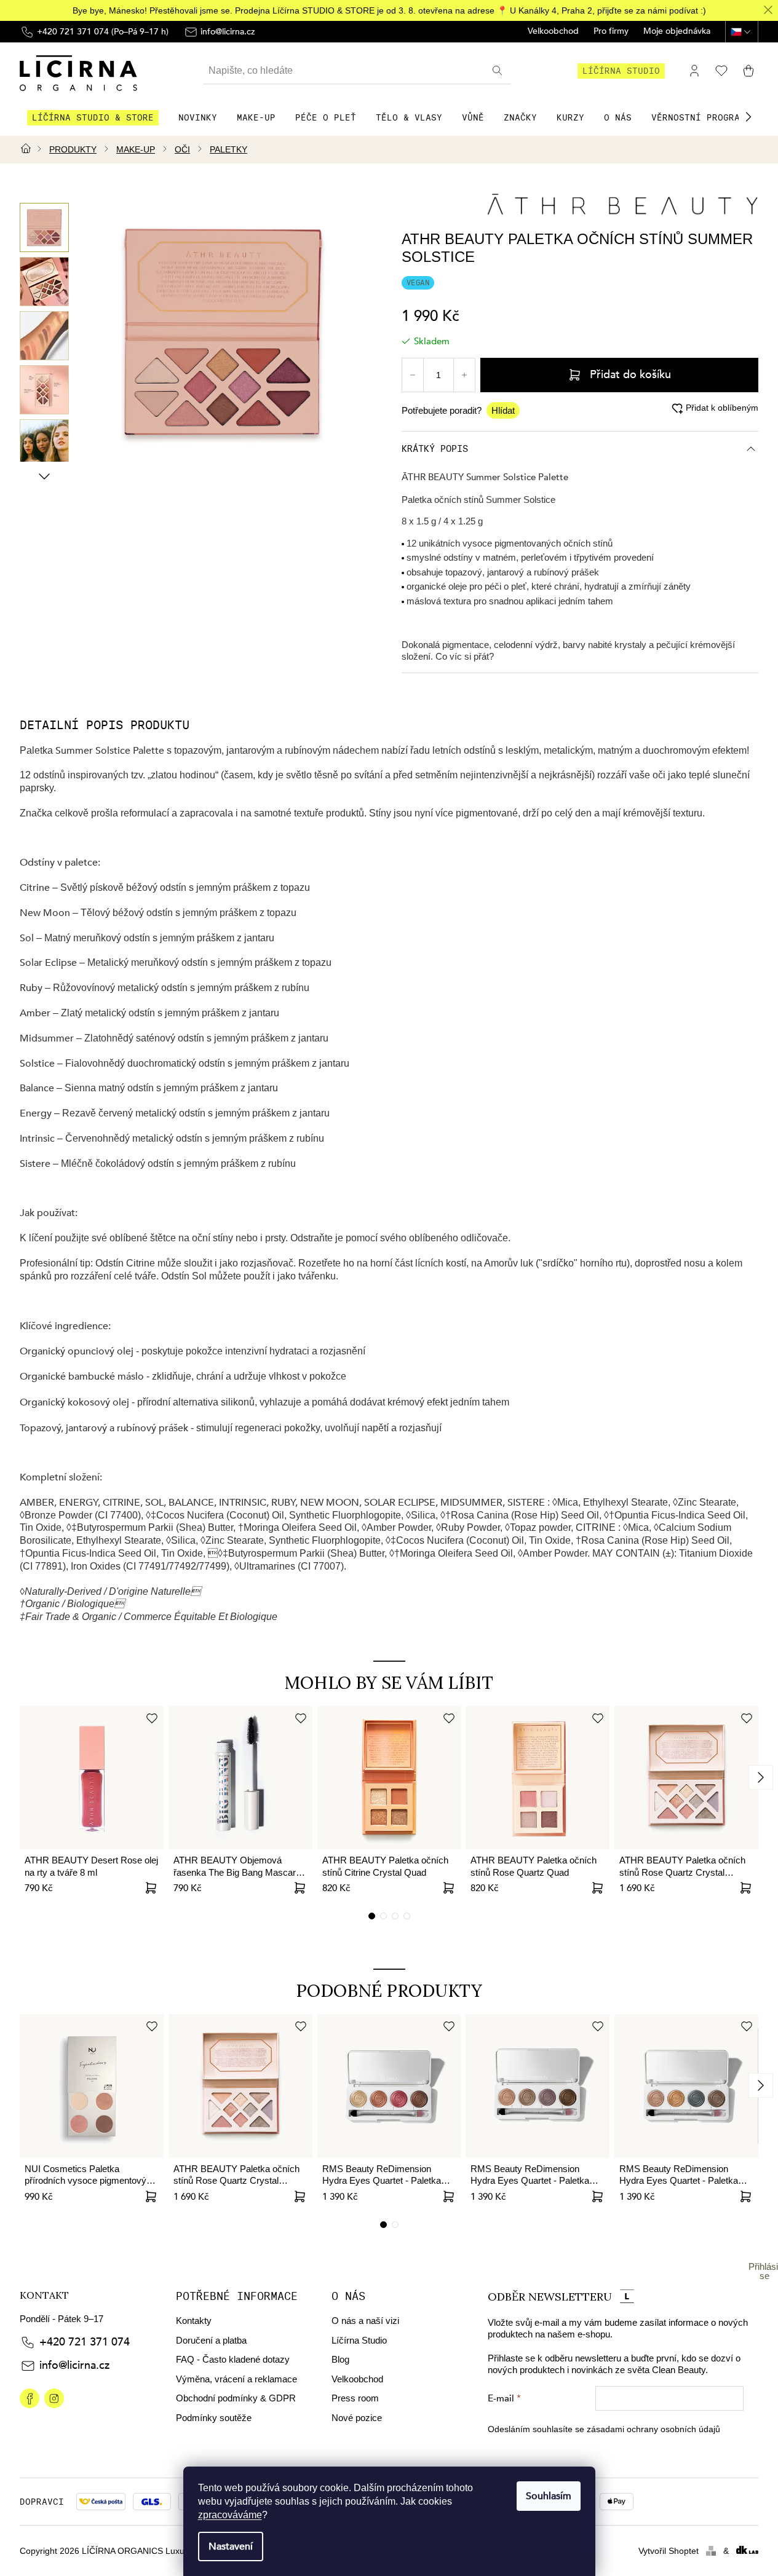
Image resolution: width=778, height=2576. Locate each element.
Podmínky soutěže (214, 2418)
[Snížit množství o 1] (413, 375)
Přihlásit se (764, 2271)
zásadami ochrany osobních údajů (653, 2429)
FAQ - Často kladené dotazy (233, 2359)
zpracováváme (230, 2515)
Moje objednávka (677, 32)
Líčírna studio (621, 71)
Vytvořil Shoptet (669, 2551)
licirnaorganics (30, 2398)
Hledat (499, 71)
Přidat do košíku (630, 375)
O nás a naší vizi (365, 2321)
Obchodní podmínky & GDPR (236, 2398)
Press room (355, 2398)
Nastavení (231, 2546)
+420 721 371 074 (85, 2342)
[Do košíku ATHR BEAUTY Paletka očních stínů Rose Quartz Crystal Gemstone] (746, 1888)
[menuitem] (93, 117)
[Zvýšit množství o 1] (464, 375)
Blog (340, 2359)
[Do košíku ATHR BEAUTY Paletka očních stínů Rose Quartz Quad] (597, 1888)
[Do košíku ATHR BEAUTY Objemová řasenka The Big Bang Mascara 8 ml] (300, 1888)
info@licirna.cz (74, 2365)
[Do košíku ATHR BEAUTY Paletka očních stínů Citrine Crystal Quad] (448, 1888)
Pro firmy (611, 32)
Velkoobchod (553, 32)
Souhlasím (549, 2496)
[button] (748, 117)
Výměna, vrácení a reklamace (236, 2379)
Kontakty (194, 2321)
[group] (44, 227)
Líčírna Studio (359, 2340)
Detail (151, 1888)
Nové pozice (357, 2418)
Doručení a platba (211, 2340)
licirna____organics (54, 2398)
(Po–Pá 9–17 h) (103, 32)
